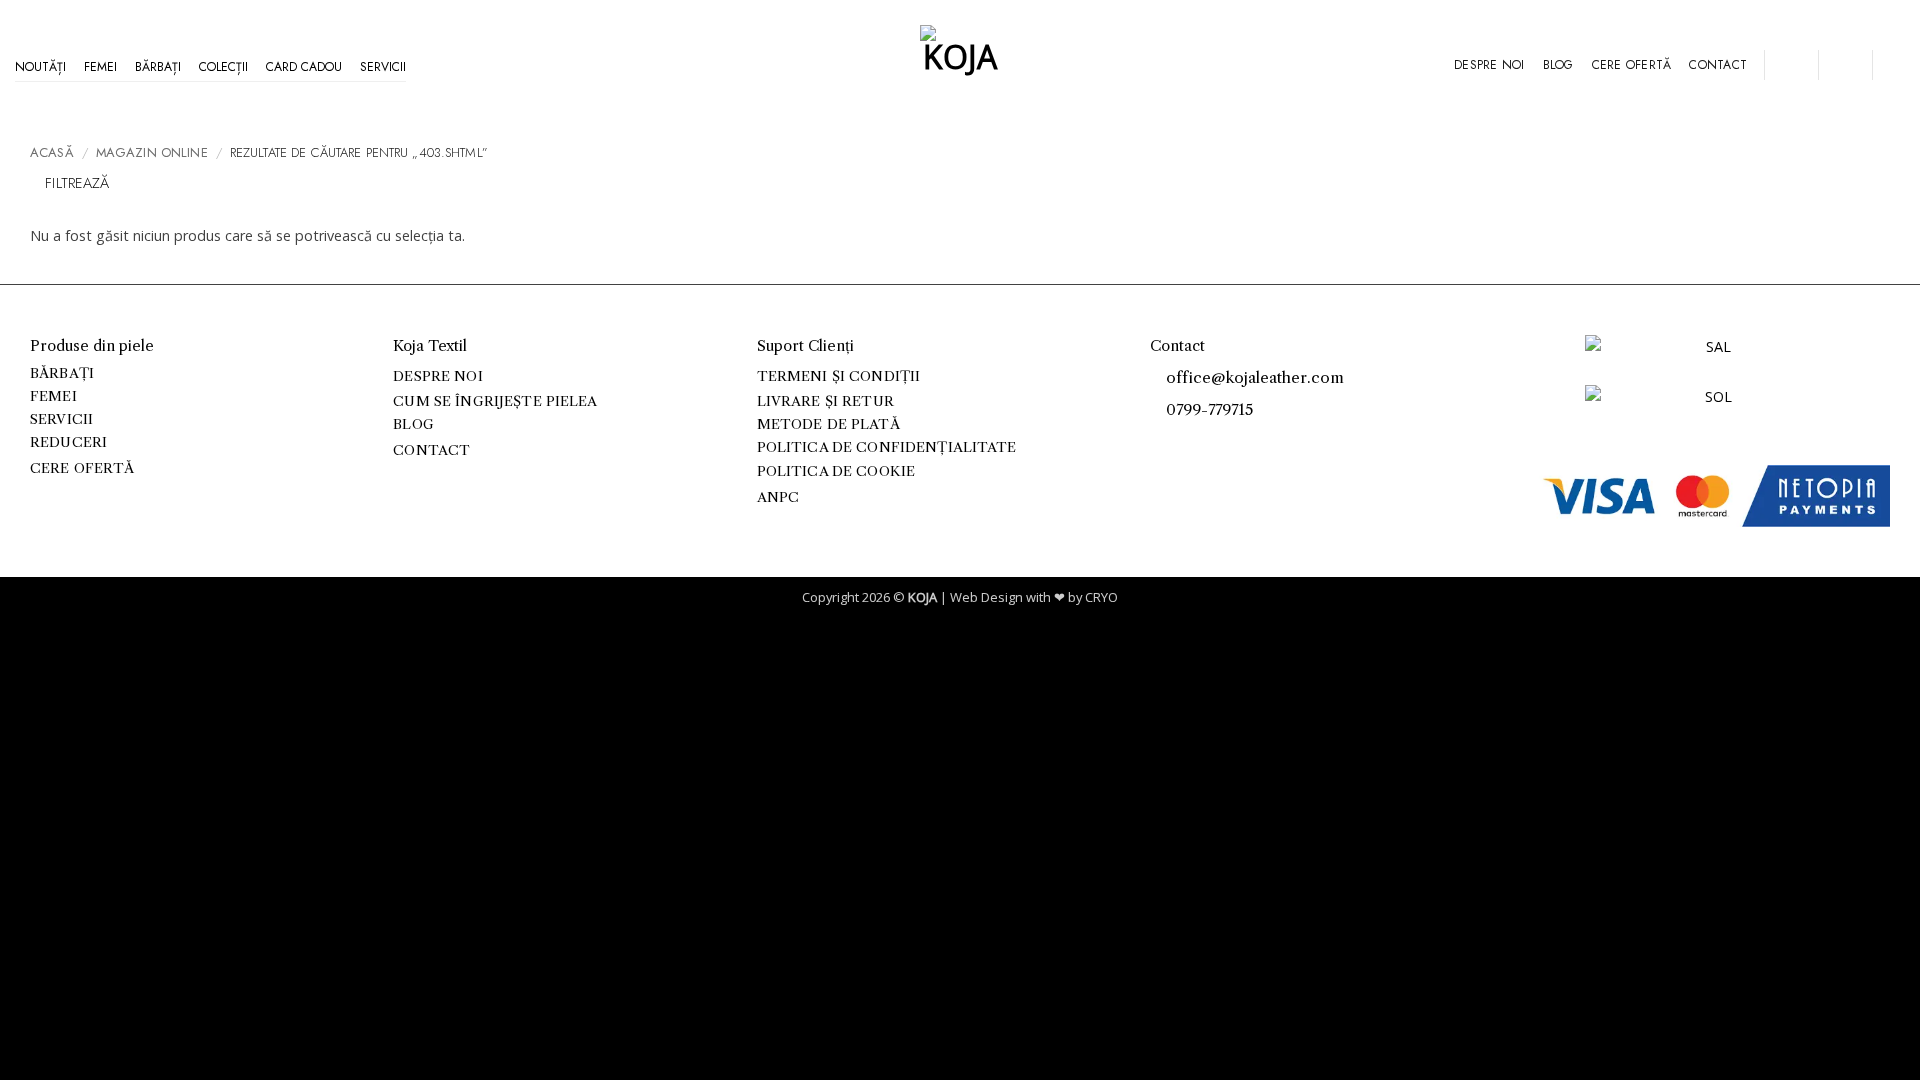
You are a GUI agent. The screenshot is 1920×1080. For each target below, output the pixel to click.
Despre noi (1489, 65)
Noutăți (40, 67)
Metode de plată (828, 424)
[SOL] (1710, 408)
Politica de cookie (836, 471)
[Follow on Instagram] (1183, 442)
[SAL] (1710, 358)
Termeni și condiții (839, 376)
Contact (1718, 65)
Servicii (383, 67)
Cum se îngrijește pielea (495, 401)
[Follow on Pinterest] (1205, 442)
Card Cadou (304, 67)
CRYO (1101, 597)
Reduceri (68, 442)
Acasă (52, 152)
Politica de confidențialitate (887, 447)
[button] (1791, 65)
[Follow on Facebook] (1160, 442)
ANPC (778, 497)
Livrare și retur (825, 401)
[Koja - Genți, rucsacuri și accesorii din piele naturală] (960, 65)
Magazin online (152, 152)
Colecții (223, 67)
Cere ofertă (1632, 65)
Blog (1558, 65)
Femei (100, 67)
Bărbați (158, 67)
